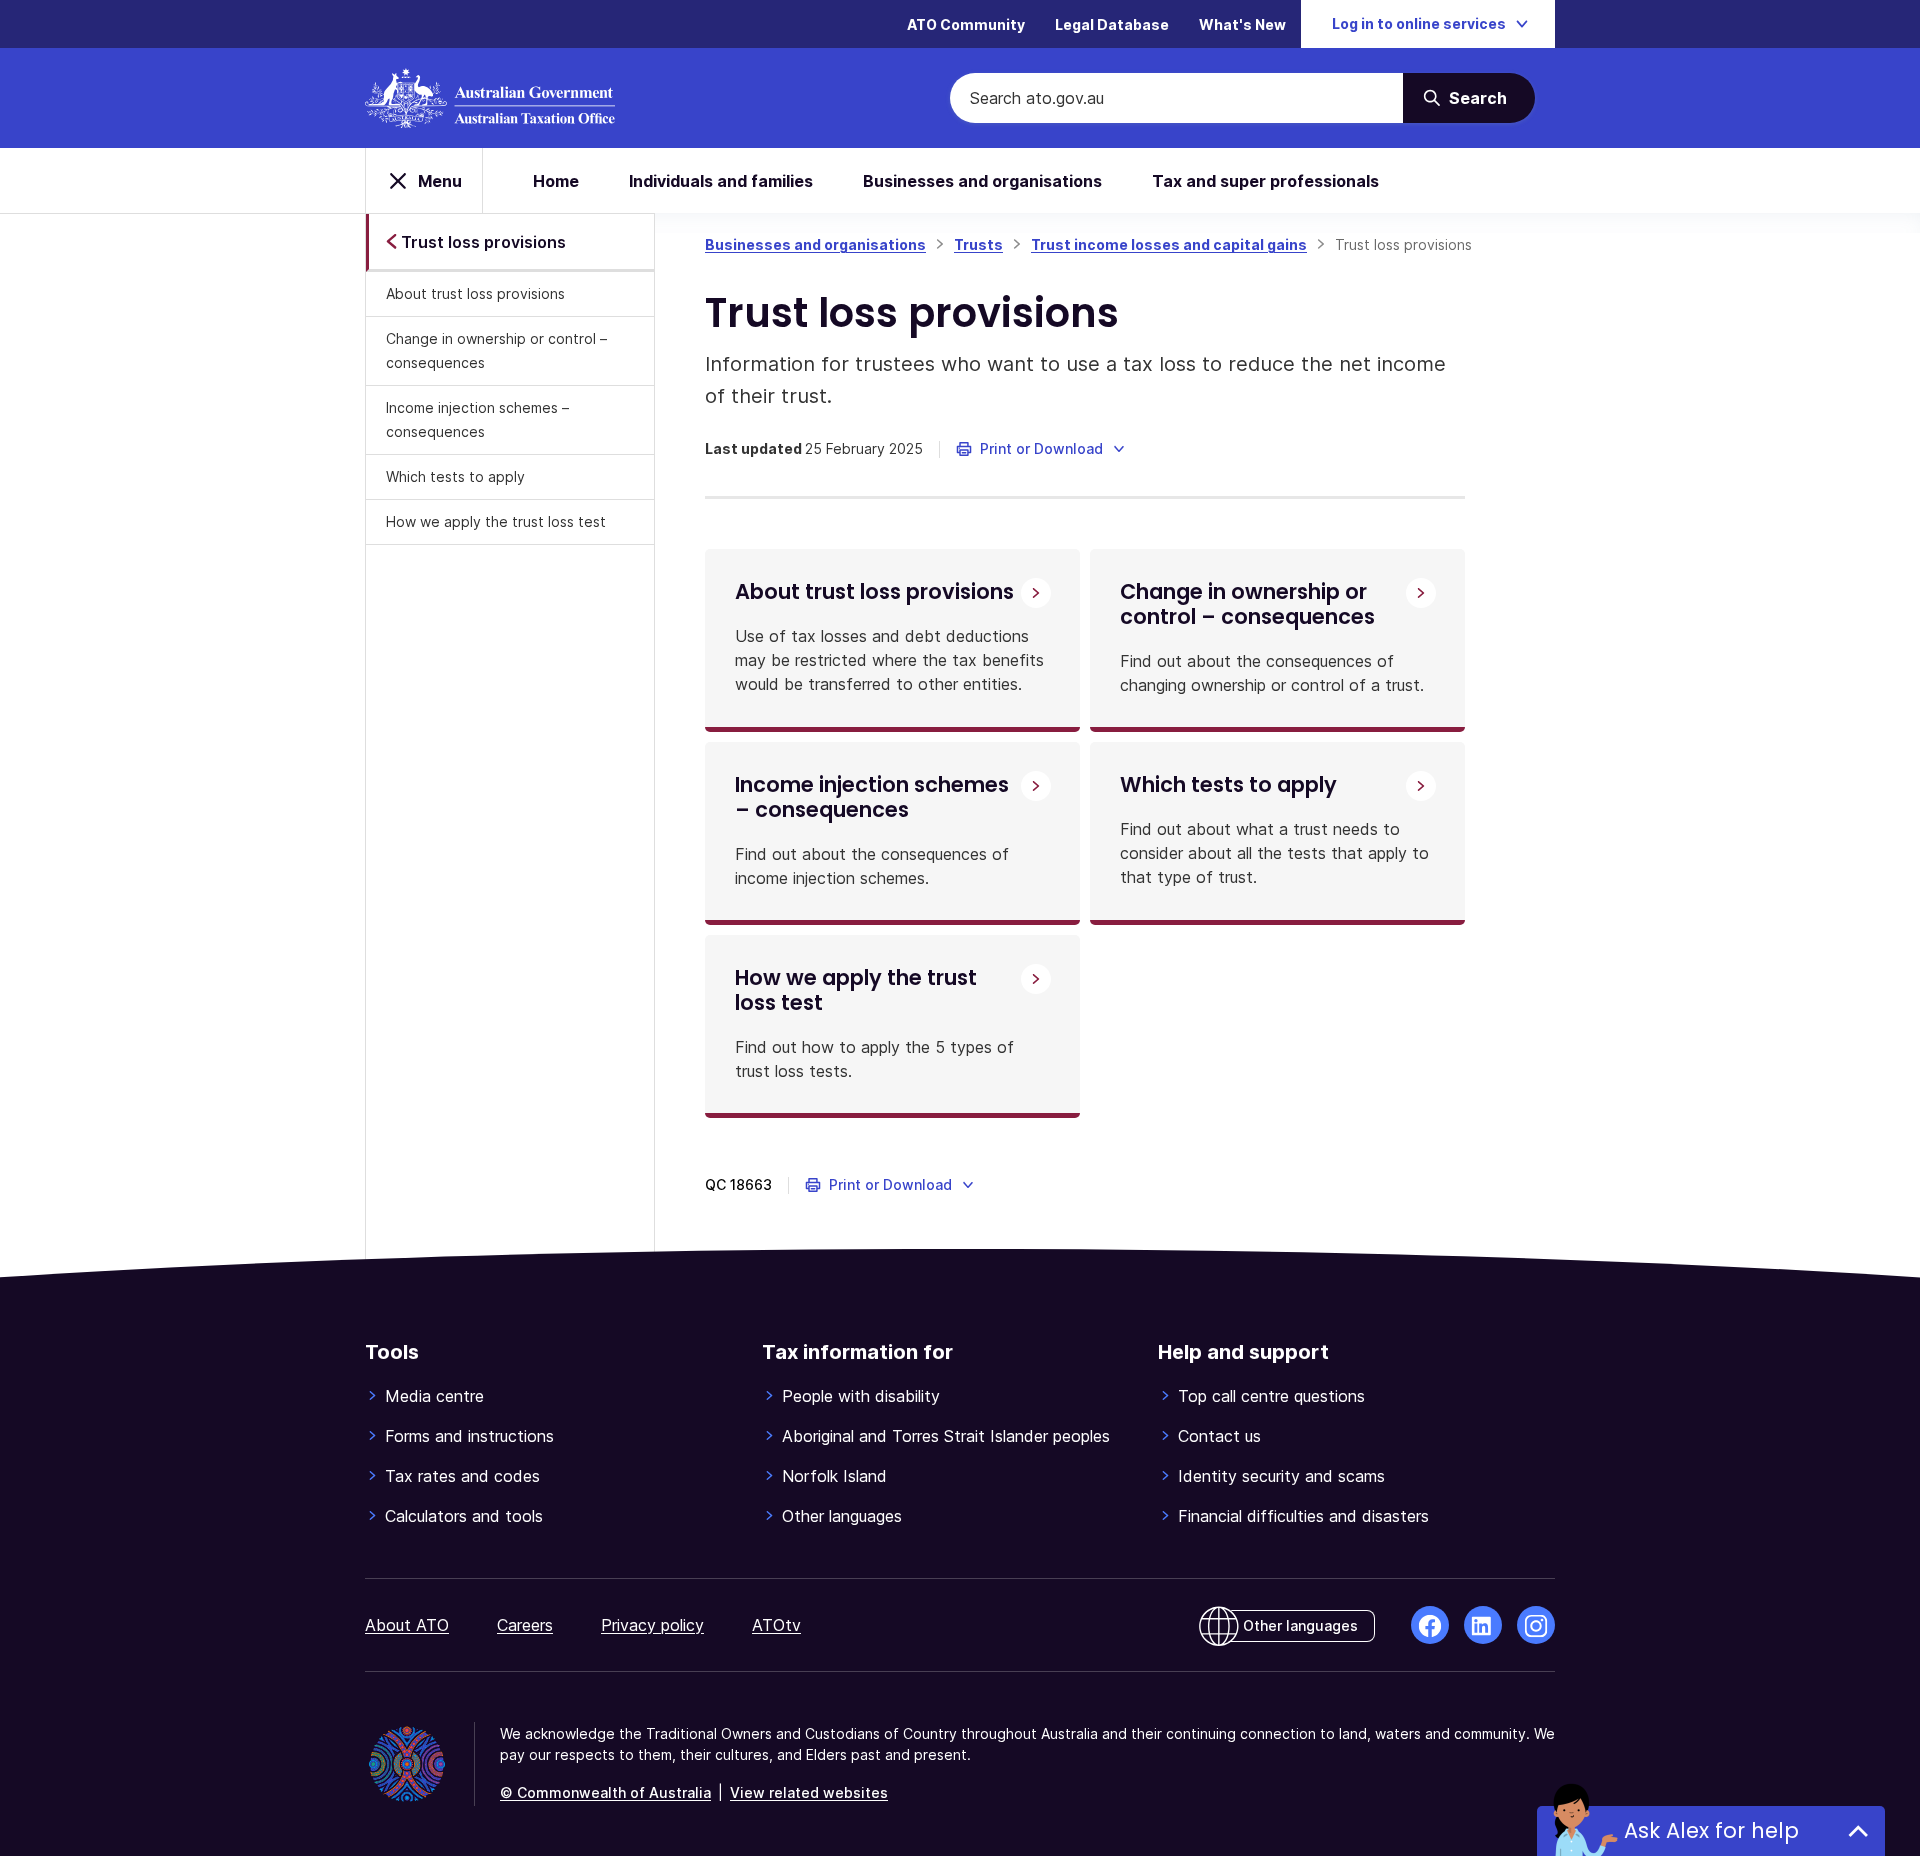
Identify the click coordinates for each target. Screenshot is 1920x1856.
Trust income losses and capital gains (1169, 244)
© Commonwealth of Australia (605, 1792)
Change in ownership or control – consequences (496, 350)
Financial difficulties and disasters (1303, 1516)
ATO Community (966, 24)
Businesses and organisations (982, 181)
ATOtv (776, 1625)
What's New (1242, 24)
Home (556, 181)
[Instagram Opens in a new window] (1536, 1625)
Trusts (978, 244)
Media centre (434, 1396)
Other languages (842, 1516)
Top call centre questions (1271, 1396)
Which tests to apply (455, 476)
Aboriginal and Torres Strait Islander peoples (946, 1436)
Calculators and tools (464, 1516)
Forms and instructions (469, 1436)
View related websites (809, 1792)
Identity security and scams (1281, 1476)
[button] (1041, 449)
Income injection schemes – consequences (477, 419)
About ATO (407, 1625)
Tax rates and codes (462, 1476)
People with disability (861, 1396)
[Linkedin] (1483, 1625)
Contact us (1219, 1436)
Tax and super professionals (1265, 181)
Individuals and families (721, 181)
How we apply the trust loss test (496, 521)
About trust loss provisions (475, 293)
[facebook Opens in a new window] (1430, 1625)
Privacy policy (652, 1625)
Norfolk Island (834, 1476)
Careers (525, 1625)
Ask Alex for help (1711, 1830)
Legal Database (1112, 24)
